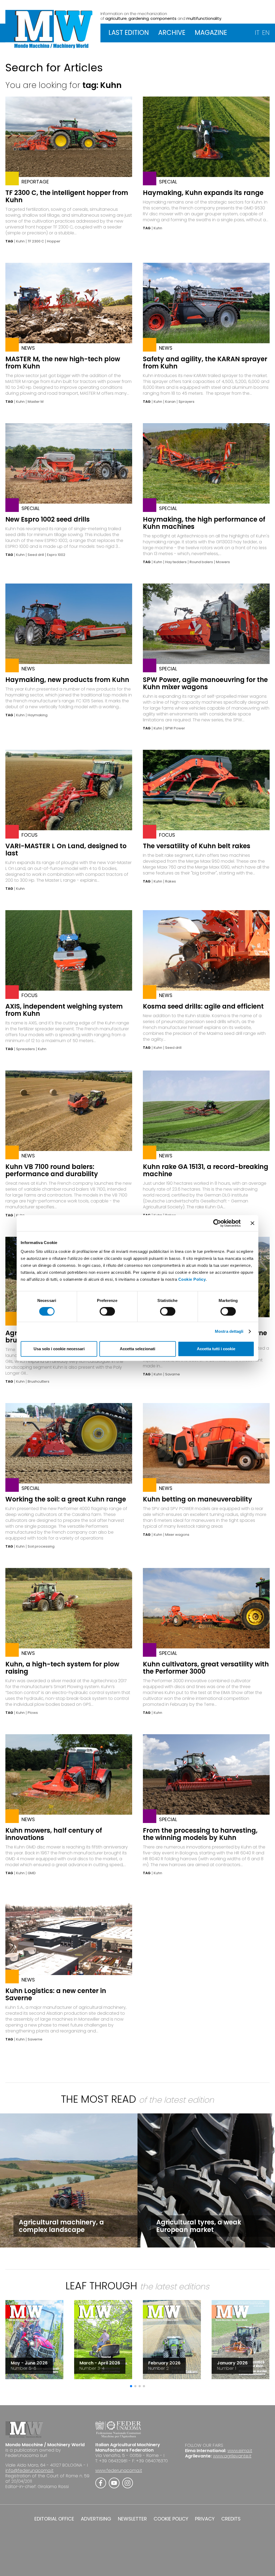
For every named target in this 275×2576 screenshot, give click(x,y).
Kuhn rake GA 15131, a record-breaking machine (206, 1170)
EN (266, 33)
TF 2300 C (36, 241)
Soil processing (41, 1547)
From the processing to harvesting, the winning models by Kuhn (200, 1834)
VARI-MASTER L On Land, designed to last (66, 850)
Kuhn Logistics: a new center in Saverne (56, 1994)
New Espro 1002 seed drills (48, 519)
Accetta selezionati (137, 1349)
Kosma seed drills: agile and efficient (203, 1006)
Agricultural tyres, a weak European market (199, 2226)
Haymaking (38, 715)
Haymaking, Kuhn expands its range (203, 193)
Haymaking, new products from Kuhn (67, 680)
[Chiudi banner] (252, 1223)
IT (257, 33)
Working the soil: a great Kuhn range (66, 1499)
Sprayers (187, 402)
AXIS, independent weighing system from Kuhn (64, 1010)
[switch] (107, 1311)
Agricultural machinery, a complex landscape (61, 2226)
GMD (32, 1873)
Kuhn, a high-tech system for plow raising (62, 1668)
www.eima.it (240, 2451)
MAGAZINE (211, 33)
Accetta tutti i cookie (216, 1349)
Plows (33, 1713)
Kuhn (20, 241)
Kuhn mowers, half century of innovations (54, 1834)
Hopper (54, 241)
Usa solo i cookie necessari (59, 1349)
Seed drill (36, 555)
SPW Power (175, 728)
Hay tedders (176, 562)
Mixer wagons (177, 1535)
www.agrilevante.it (232, 2456)
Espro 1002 (56, 555)
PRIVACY (205, 2519)
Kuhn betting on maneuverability (198, 1499)
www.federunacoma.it (119, 2470)
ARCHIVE (172, 33)
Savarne (173, 1374)
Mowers (223, 562)
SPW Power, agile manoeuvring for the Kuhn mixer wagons (205, 683)
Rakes (171, 881)
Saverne (35, 2039)
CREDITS (231, 2519)
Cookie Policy (192, 1279)
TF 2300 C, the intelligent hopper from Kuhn (67, 196)
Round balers (201, 562)
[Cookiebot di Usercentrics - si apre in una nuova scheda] (217, 1223)
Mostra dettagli (229, 1331)
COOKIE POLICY (171, 2519)
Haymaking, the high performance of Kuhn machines (204, 523)
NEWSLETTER (132, 2519)
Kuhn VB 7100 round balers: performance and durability (52, 1170)
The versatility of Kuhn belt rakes (197, 846)
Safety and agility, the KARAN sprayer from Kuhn (205, 363)
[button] (131, 2386)
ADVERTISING (96, 2519)
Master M (36, 402)
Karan (170, 402)
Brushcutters (39, 1382)
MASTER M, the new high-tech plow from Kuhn (63, 363)
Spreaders (26, 1049)
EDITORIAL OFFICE (54, 2519)
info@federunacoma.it (29, 2470)
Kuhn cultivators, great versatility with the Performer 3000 (206, 1668)
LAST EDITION (129, 33)
